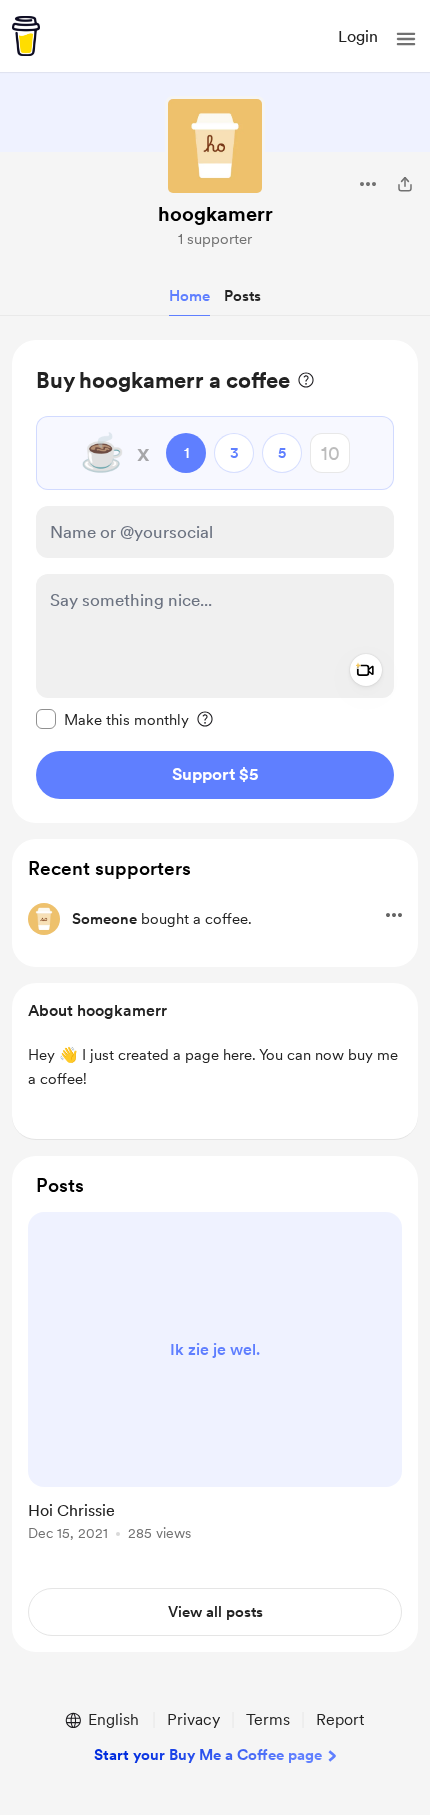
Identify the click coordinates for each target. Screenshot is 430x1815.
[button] (406, 39)
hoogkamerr (215, 214)
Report (340, 1719)
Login (358, 36)
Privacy (193, 1719)
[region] (215, 581)
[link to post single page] (215, 1380)
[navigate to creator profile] (215, 146)
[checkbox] (112, 719)
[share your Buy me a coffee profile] (405, 184)
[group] (215, 1388)
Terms (268, 1719)
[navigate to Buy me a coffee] (26, 36)
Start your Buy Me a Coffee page (208, 1755)
